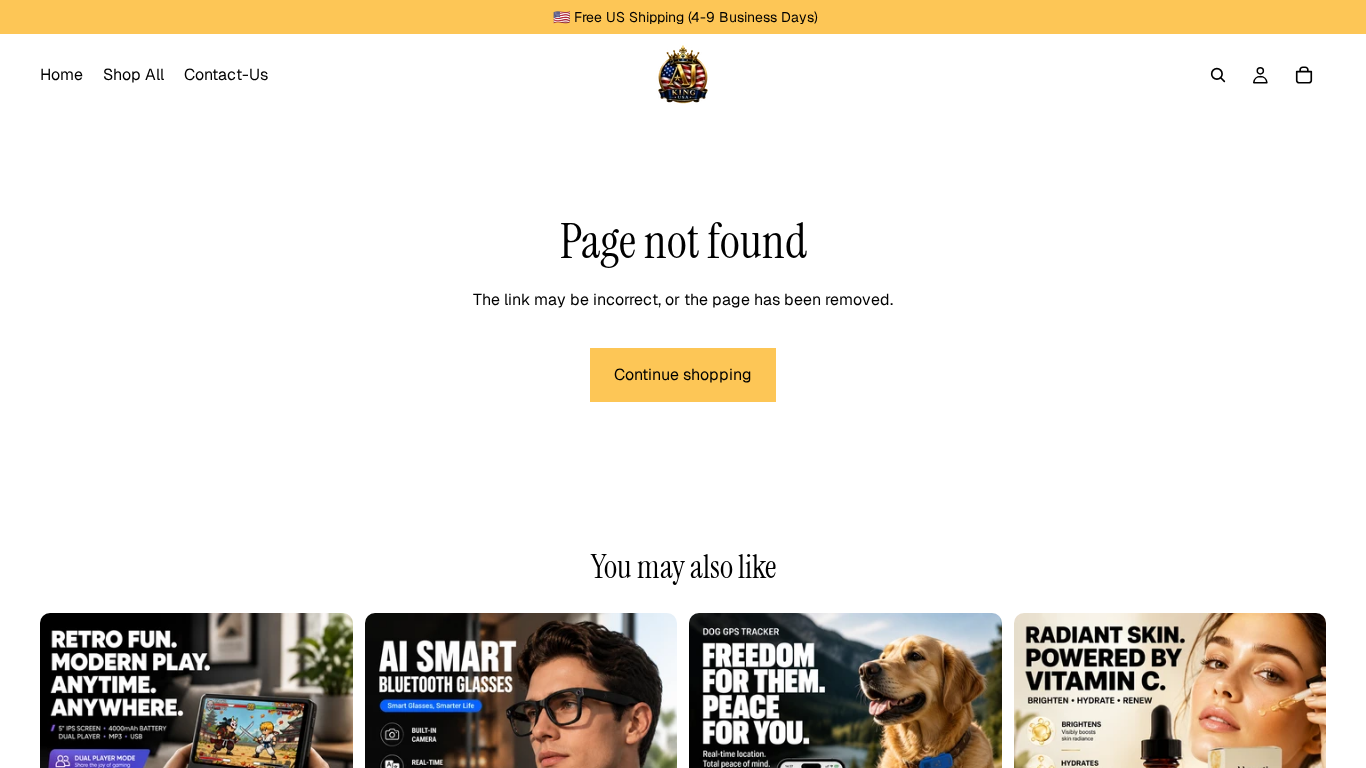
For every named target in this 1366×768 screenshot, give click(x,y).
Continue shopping (683, 374)
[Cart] (1304, 75)
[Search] (1218, 75)
